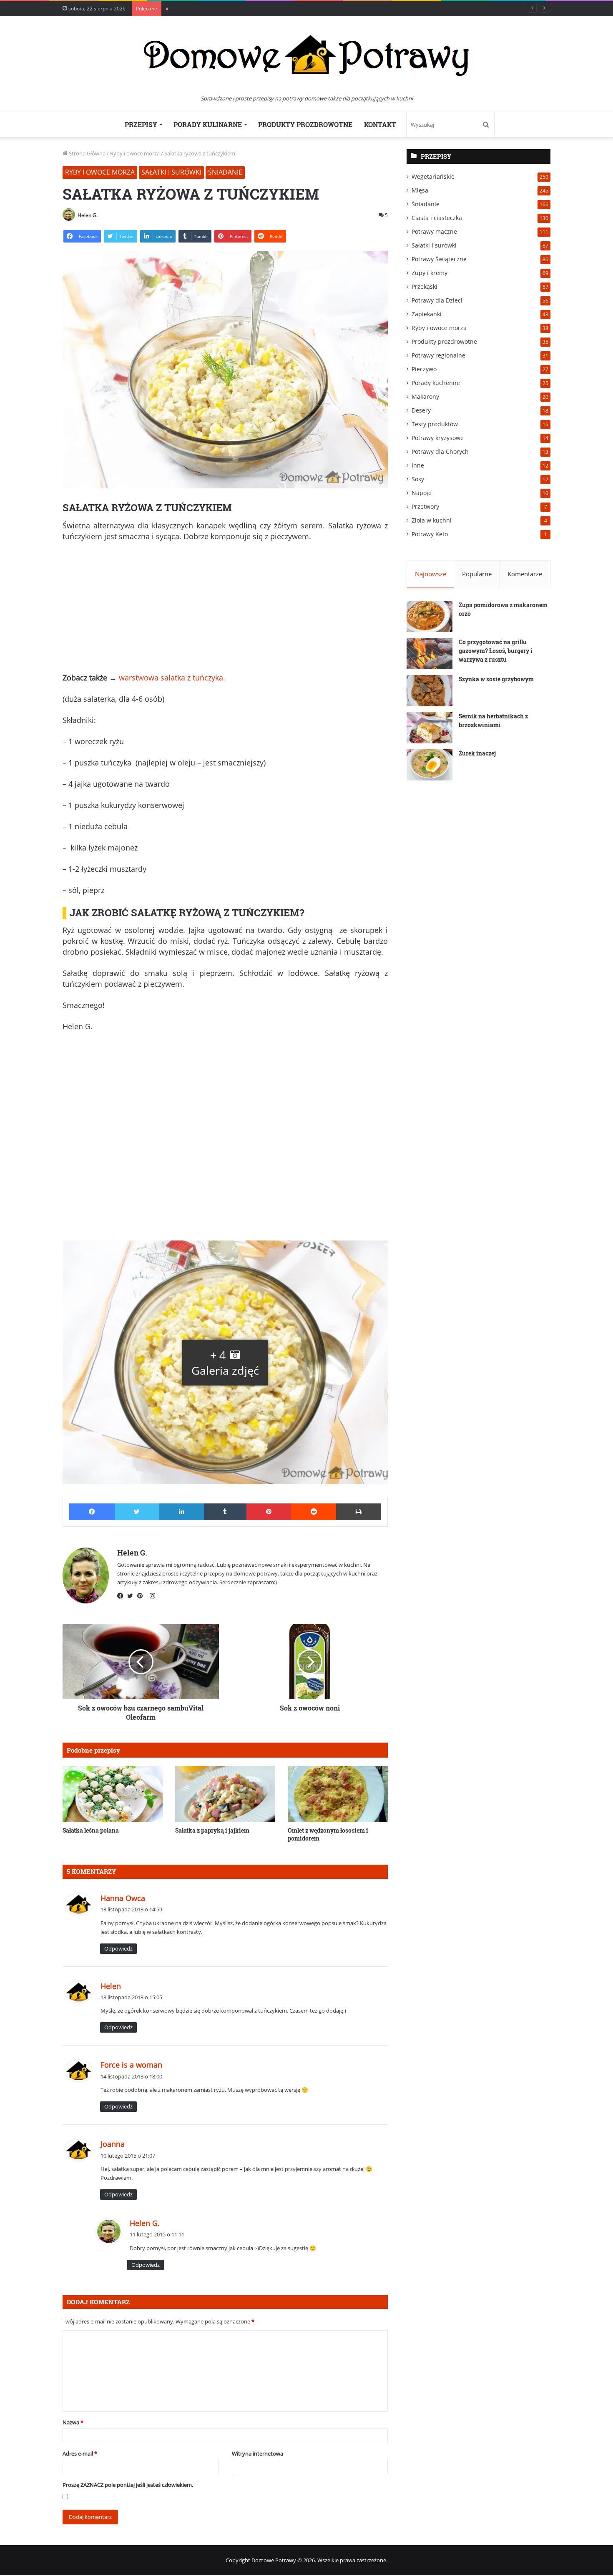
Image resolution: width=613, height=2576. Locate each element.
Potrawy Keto (430, 534)
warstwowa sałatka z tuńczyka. (172, 678)
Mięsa (420, 190)
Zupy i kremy (430, 273)
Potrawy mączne (434, 231)
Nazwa (73, 2422)
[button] (225, 1362)
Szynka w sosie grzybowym (496, 679)
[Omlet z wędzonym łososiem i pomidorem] (338, 1794)
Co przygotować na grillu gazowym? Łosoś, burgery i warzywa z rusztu (496, 651)
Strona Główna (87, 153)
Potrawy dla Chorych (440, 451)
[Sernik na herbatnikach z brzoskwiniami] (430, 728)
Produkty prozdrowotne (305, 124)
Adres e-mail (80, 2453)
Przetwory (425, 506)
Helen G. (88, 215)
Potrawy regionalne (438, 355)
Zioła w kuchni (432, 520)
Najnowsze (431, 574)
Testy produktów (435, 424)
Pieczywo (424, 369)
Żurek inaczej (477, 753)
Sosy (418, 479)
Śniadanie (225, 172)
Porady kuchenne (436, 383)
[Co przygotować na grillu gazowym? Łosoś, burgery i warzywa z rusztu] (430, 654)
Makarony (425, 396)
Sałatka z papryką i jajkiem (212, 1830)
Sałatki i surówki (171, 172)
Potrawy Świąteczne (439, 259)
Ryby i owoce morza (135, 153)
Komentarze (525, 574)
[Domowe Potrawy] (306, 55)
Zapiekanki (427, 314)
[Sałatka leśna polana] (113, 1794)
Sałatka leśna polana (91, 1830)
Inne (418, 465)
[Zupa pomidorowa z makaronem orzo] (430, 616)
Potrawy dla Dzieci (437, 300)
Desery (421, 410)
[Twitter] (132, 1596)
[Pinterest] (142, 1596)
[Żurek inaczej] (430, 765)
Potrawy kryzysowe (438, 438)
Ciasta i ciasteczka (437, 218)
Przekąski (425, 286)
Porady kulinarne (208, 124)
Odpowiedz (118, 1948)
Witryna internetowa (258, 2453)
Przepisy (141, 124)
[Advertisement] (225, 610)
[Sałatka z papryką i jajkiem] (225, 1794)
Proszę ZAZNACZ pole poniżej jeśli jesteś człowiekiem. (128, 2485)
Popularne (477, 574)
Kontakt (380, 124)
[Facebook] (122, 1596)
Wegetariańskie (433, 176)
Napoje (422, 493)
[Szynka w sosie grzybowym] (430, 691)
